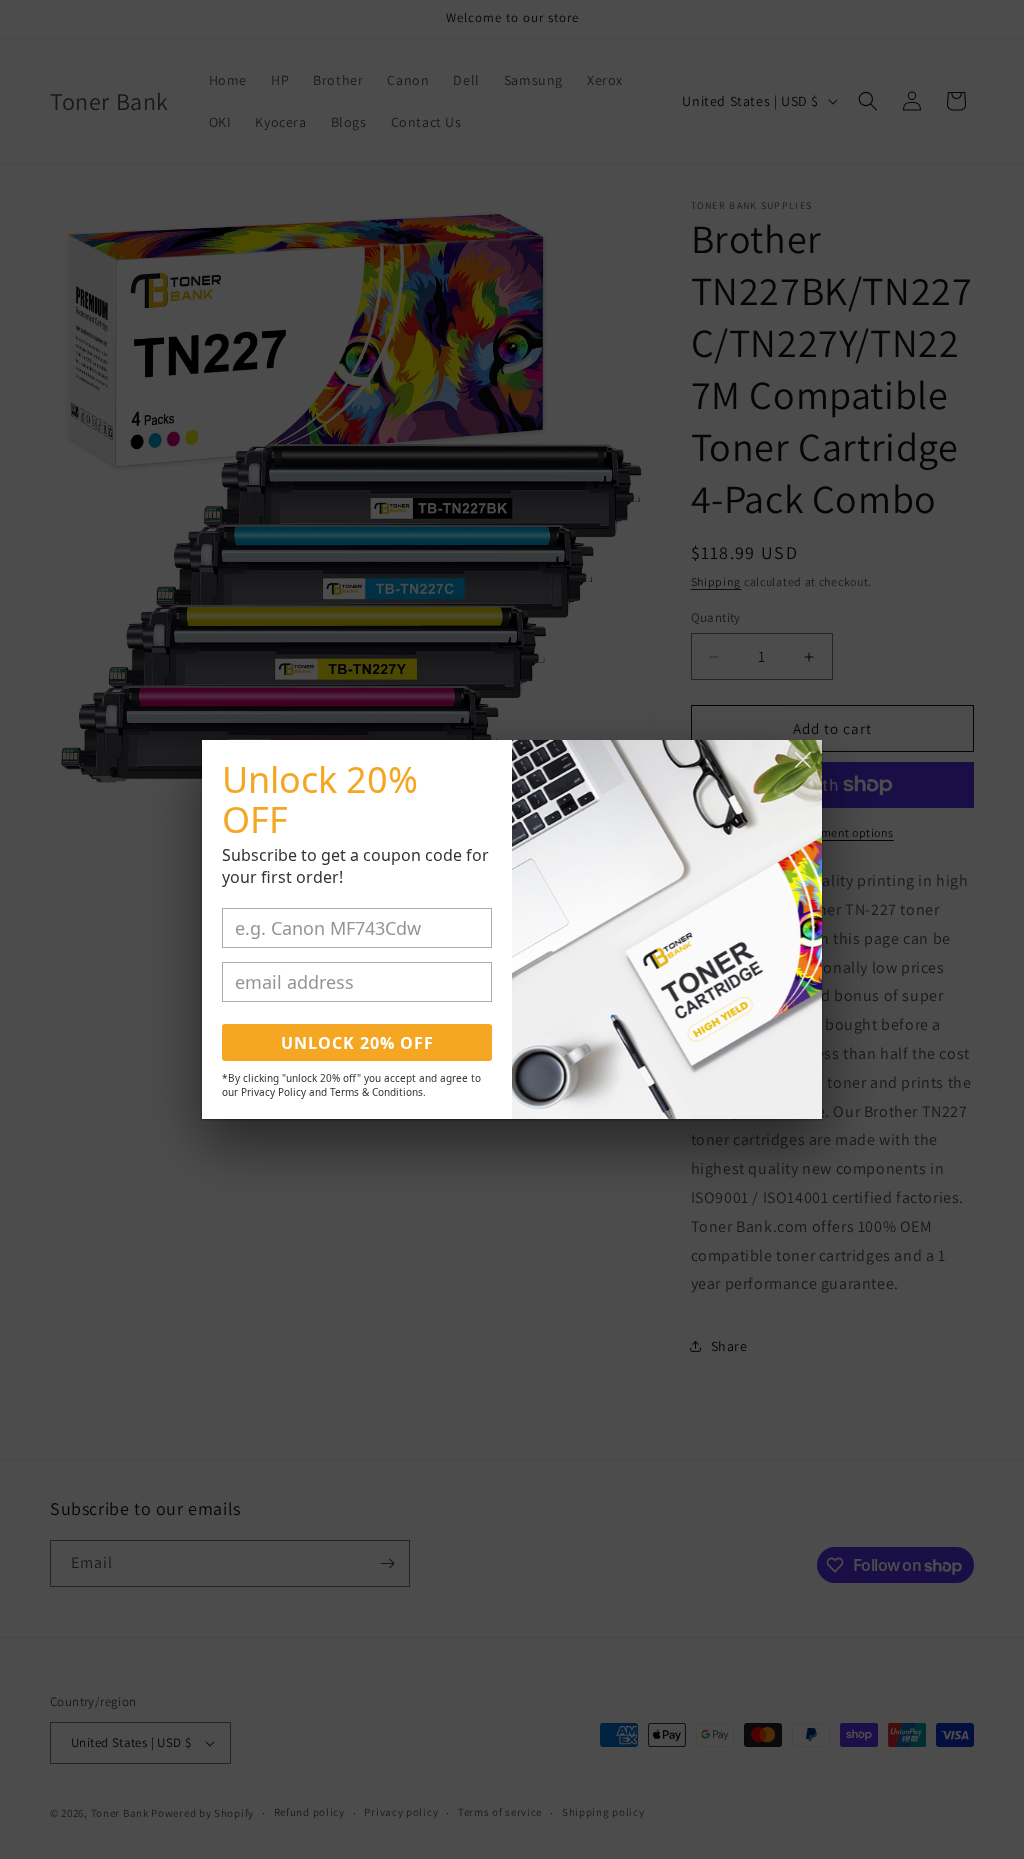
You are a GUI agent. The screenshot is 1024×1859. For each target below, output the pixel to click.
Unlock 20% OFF (357, 1043)
